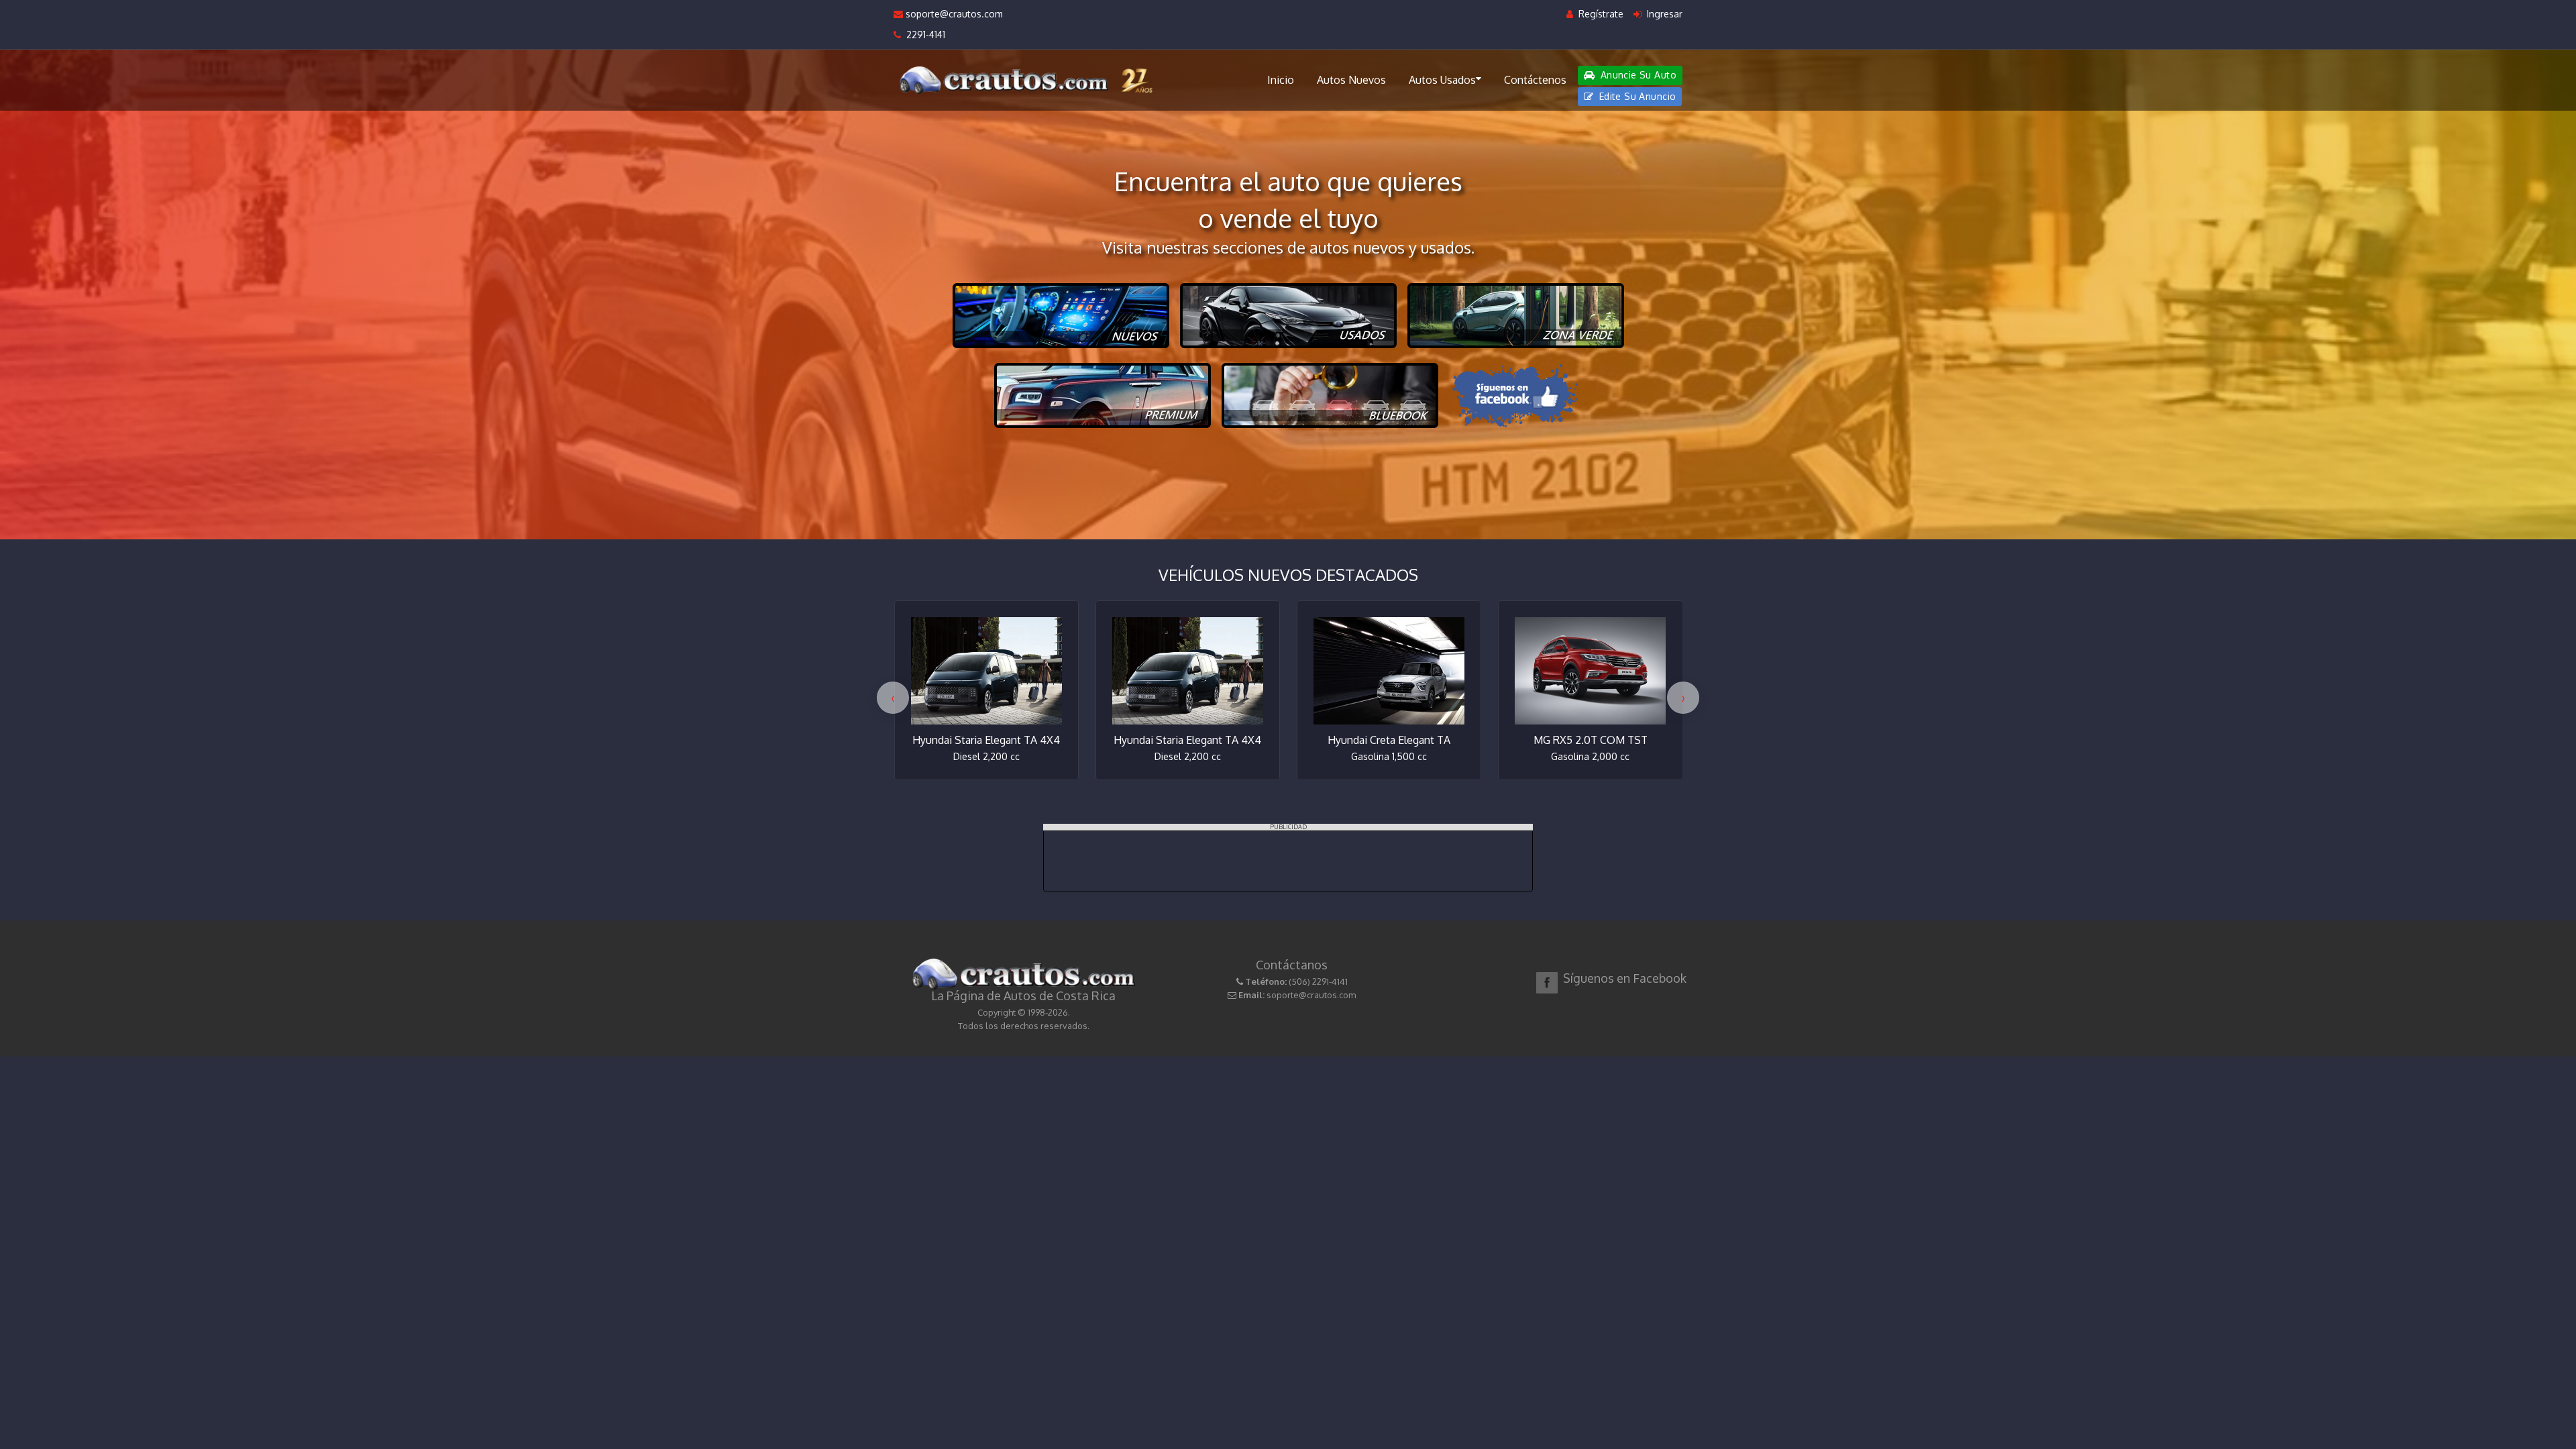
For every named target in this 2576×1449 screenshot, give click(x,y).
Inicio (1281, 80)
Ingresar (1663, 14)
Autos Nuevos (1351, 80)
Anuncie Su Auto (1637, 75)
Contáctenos (1535, 80)
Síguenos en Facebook (1625, 978)
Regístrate (1600, 14)
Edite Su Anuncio (1636, 96)
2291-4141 (923, 35)
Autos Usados (1442, 80)
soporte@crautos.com (953, 14)
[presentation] (893, 698)
